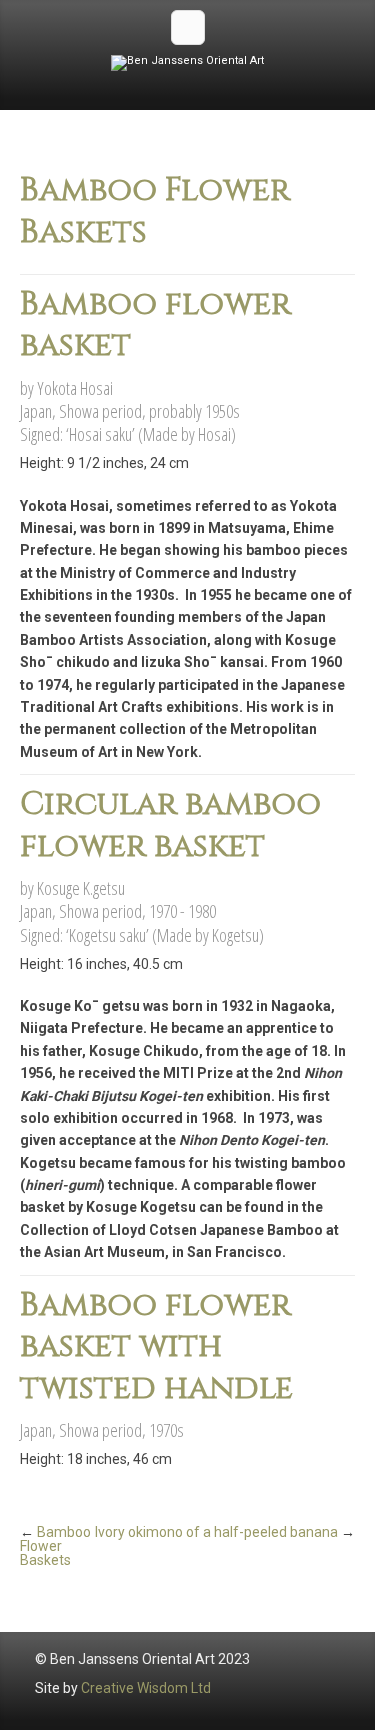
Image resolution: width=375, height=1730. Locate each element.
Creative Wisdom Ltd (146, 1688)
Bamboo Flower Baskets (55, 1546)
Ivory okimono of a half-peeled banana (216, 1532)
